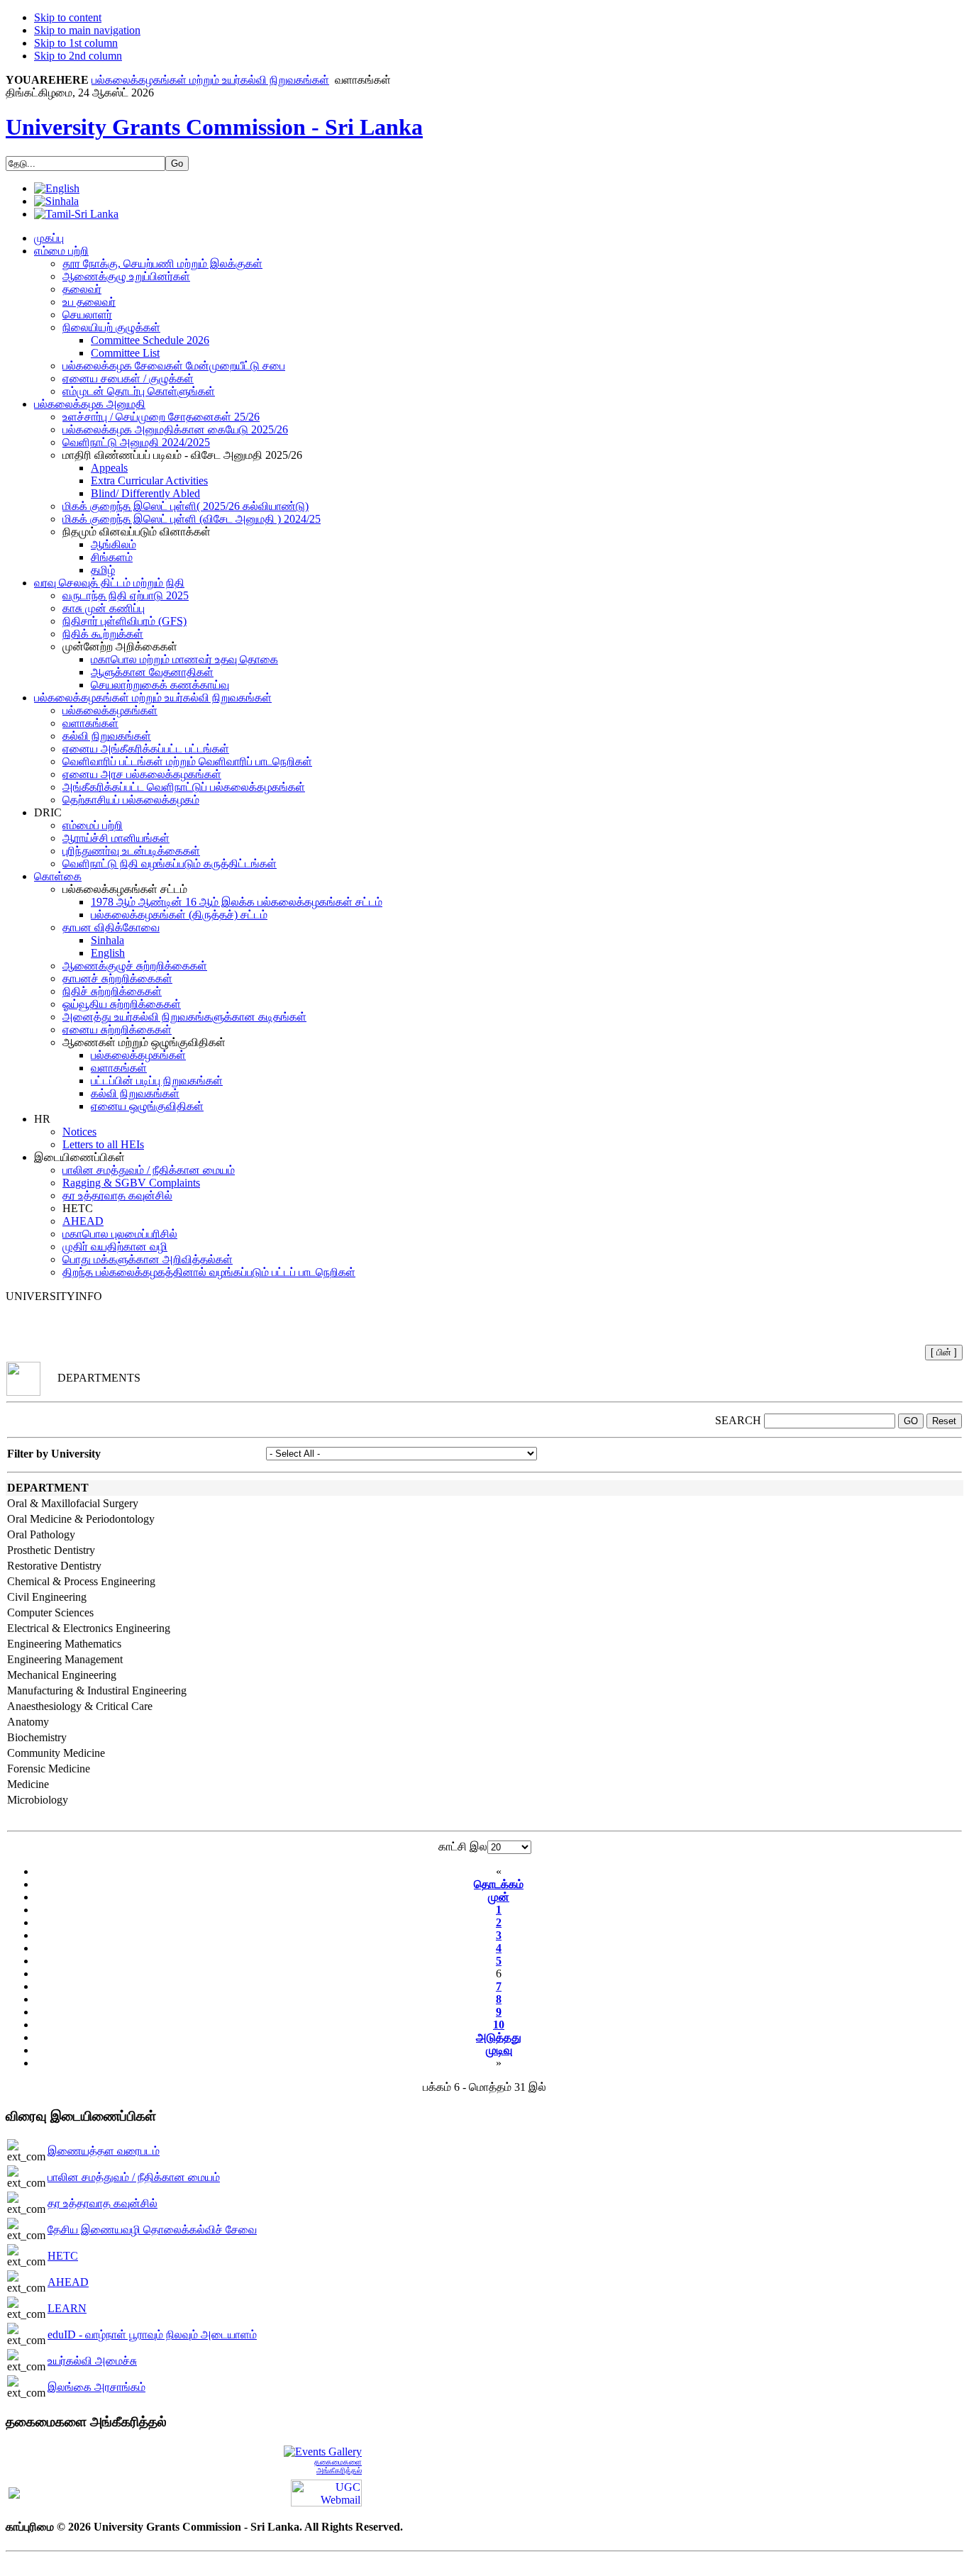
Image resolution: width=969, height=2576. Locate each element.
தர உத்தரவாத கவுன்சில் (103, 2203)
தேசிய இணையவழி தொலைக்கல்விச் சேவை (152, 2230)
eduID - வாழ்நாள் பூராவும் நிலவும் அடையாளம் (152, 2334)
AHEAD (68, 2282)
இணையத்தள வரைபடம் (104, 2151)
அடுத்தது (499, 2037)
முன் (499, 1897)
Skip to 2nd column (78, 56)
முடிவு (499, 2050)
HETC (63, 2256)
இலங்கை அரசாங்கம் (96, 2387)
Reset (944, 1421)
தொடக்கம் (499, 1884)
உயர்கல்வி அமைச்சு (92, 2361)
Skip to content (68, 17)
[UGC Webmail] (326, 2492)
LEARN (67, 2308)
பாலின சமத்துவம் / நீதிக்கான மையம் (134, 2177)
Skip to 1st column (76, 43)
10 (499, 2025)
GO (911, 1421)
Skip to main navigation (87, 30)
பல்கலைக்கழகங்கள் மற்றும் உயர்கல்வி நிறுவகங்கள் (210, 80)
